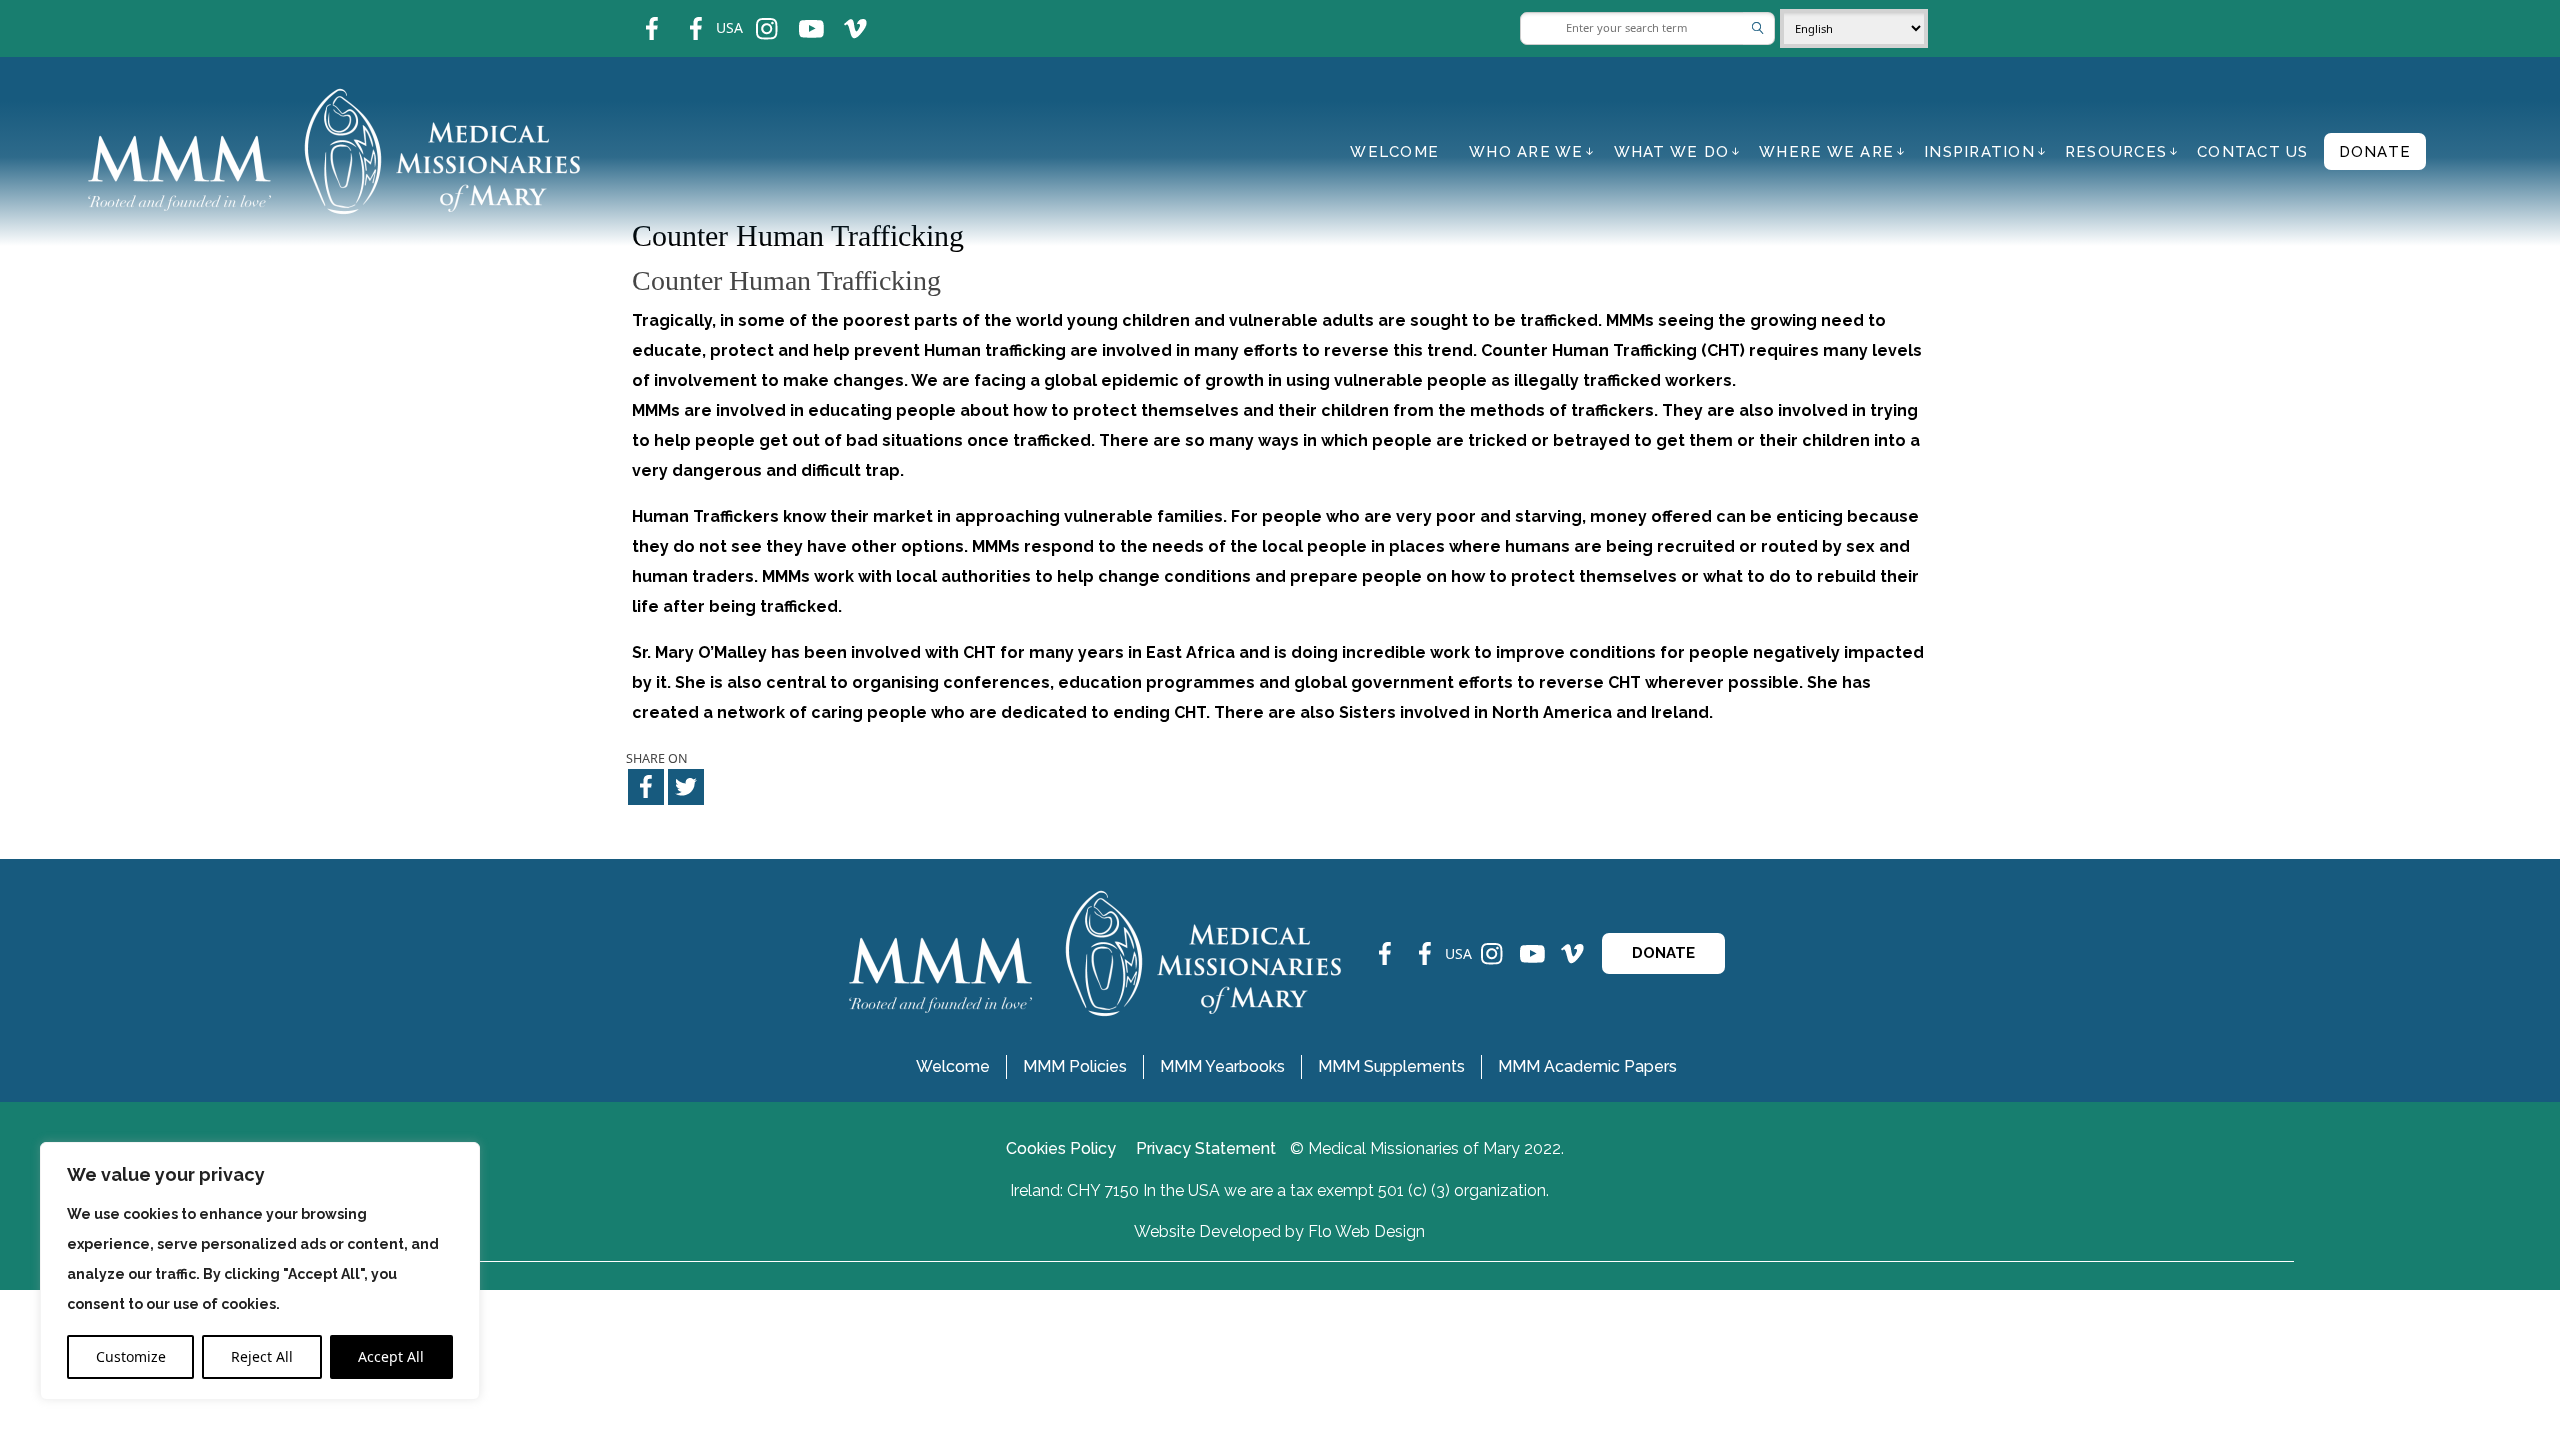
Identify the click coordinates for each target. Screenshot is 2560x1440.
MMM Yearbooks (1222, 1066)
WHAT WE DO (1672, 152)
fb (637, 15)
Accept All (391, 1356)
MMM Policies (1075, 1066)
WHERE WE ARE (1826, 152)
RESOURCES (2116, 152)
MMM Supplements (1391, 1066)
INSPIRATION (1979, 152)
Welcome (1394, 152)
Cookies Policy (1061, 1148)
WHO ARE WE (1526, 152)
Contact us (2253, 152)
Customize (131, 1356)
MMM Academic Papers (1587, 1066)
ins (753, 15)
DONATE (1663, 953)
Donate (2375, 152)
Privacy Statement (1206, 1148)
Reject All (262, 1356)
